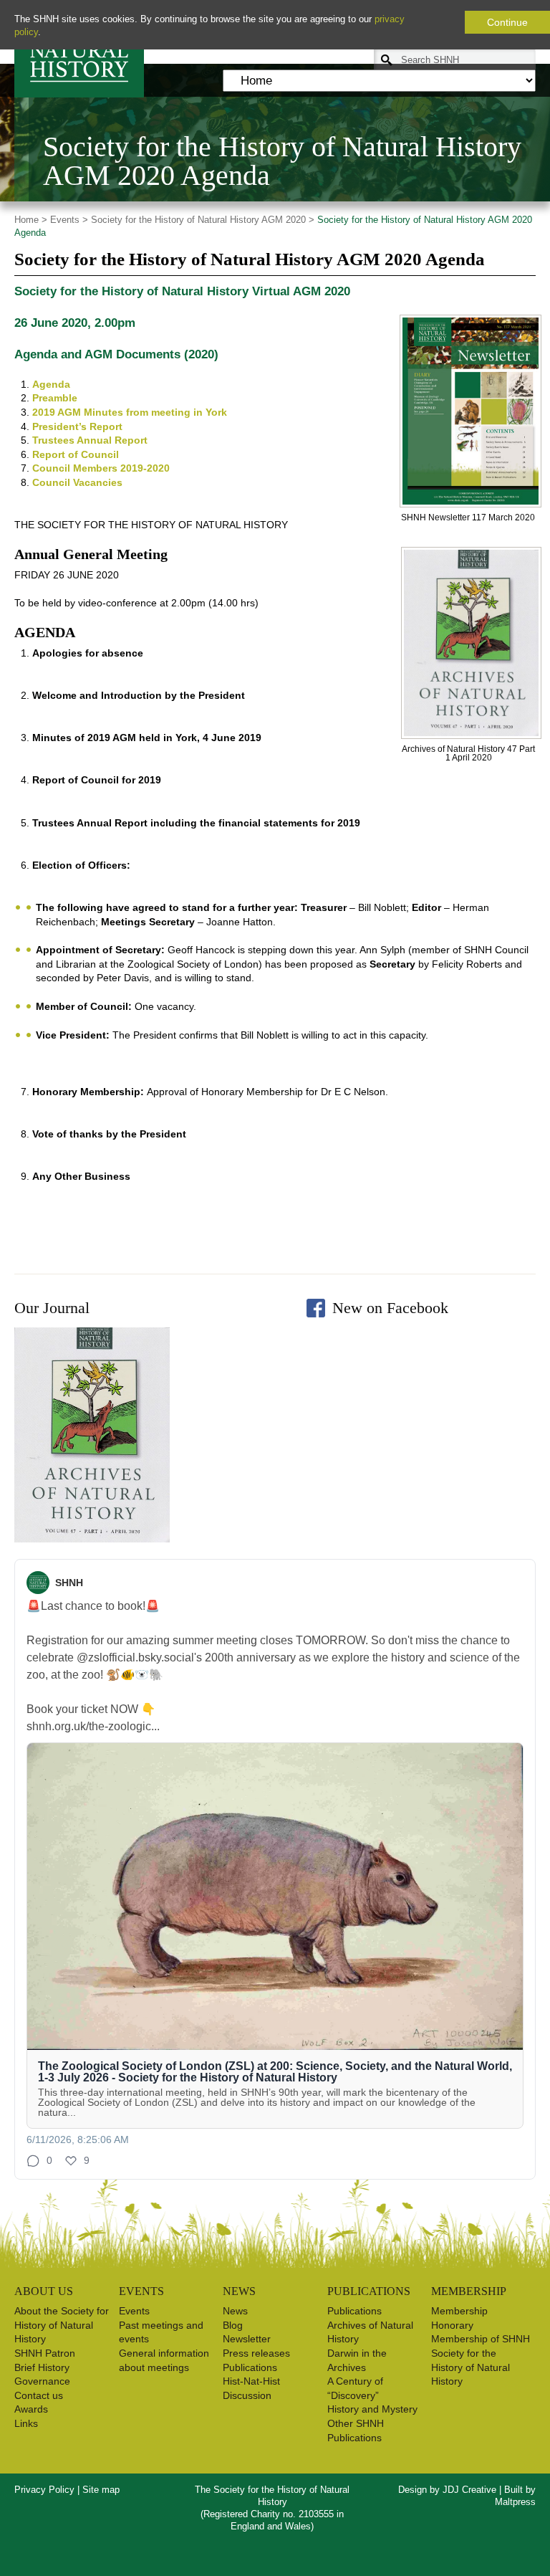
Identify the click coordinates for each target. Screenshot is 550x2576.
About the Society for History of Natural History (62, 2325)
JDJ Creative (469, 2490)
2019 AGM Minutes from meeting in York (130, 412)
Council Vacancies (77, 482)
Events (134, 2311)
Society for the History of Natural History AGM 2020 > (203, 220)
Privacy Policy (44, 2490)
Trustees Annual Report (90, 440)
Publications (250, 2367)
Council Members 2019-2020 (101, 468)
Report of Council (76, 454)
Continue (507, 22)
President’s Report (77, 426)
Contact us (39, 2395)
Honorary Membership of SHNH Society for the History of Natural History (481, 2353)
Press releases (256, 2353)
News (235, 2311)
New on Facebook (390, 1308)
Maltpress (515, 2502)
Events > (69, 220)
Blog (233, 2325)
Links (26, 2423)
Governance (42, 2381)
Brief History (42, 2367)
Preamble (55, 398)
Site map (101, 2490)
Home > (31, 220)
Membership (459, 2311)
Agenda (51, 384)
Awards (31, 2409)
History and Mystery (372, 2409)
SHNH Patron (45, 2353)
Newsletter (247, 2339)
